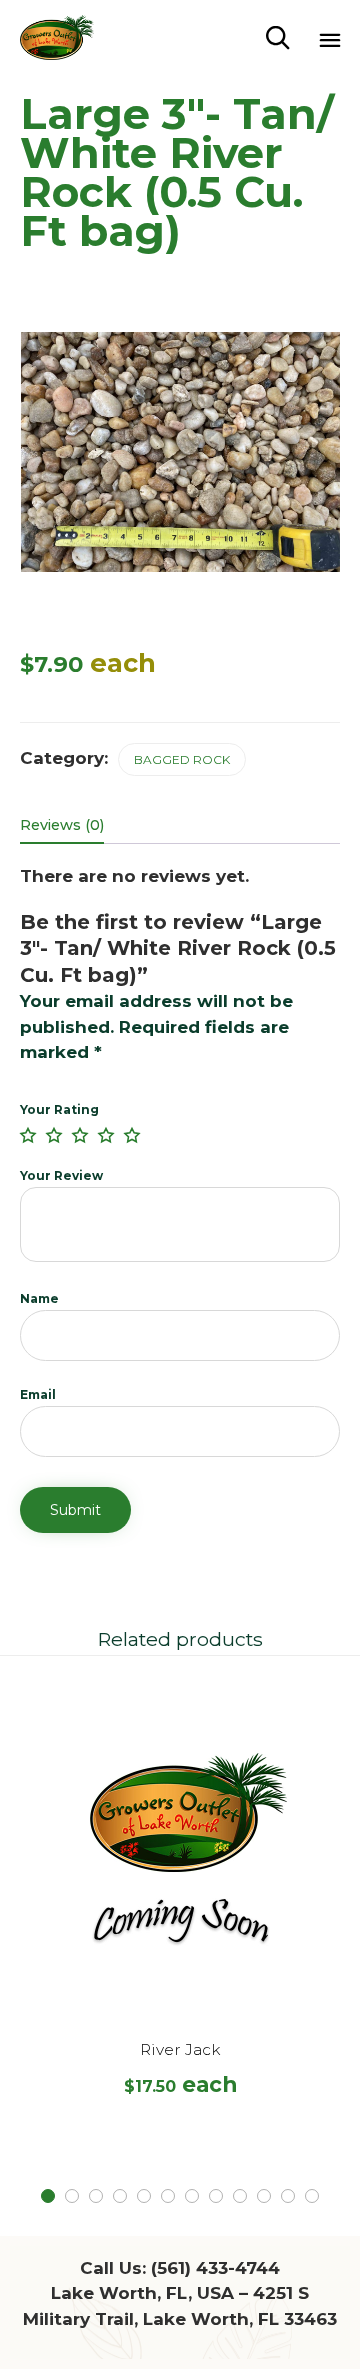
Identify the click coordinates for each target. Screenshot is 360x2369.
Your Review (61, 1175)
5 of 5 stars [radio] (132, 1135)
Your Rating (59, 1109)
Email (38, 1394)
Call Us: (180, 2268)
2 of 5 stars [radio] (54, 1135)
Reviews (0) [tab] (62, 825)
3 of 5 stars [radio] (80, 1135)
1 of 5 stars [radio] (28, 1135)
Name (39, 1298)
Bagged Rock (182, 759)
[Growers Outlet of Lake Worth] (57, 37)
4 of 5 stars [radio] (106, 1135)
